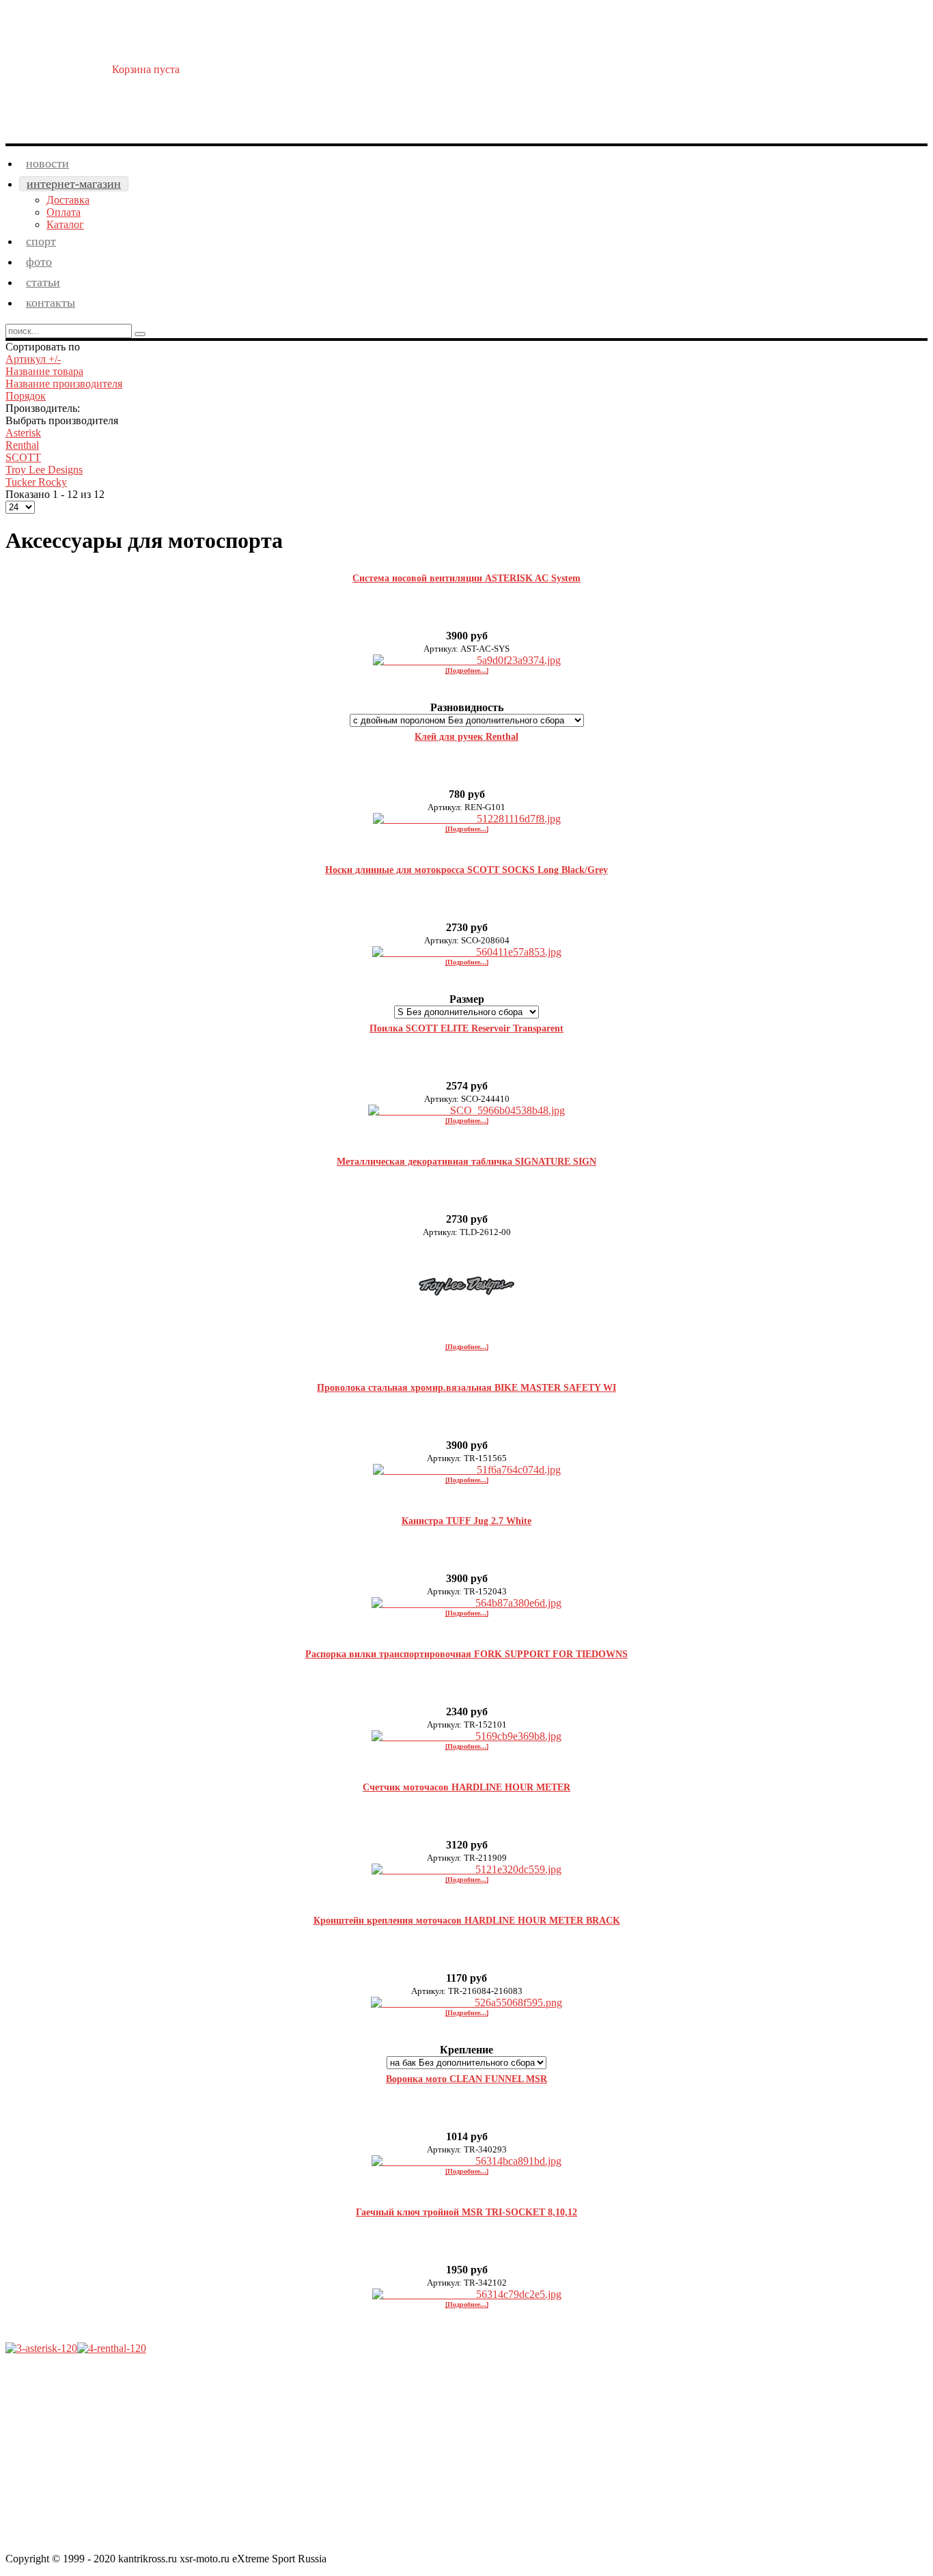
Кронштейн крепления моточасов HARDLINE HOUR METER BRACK (467, 1921)
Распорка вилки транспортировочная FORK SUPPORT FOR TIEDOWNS (466, 1654)
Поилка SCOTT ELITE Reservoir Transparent (466, 1028)
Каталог (65, 224)
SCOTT (23, 457)
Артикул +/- (33, 359)
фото (39, 262)
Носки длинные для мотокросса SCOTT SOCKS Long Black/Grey (466, 870)
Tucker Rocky (36, 482)
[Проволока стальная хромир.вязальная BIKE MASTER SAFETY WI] (467, 1470)
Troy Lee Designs (44, 470)
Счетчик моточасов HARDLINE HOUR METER (466, 1787)
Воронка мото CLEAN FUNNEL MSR (466, 2079)
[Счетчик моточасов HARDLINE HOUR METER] (466, 1869)
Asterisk (23, 433)
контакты (51, 303)
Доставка (68, 200)
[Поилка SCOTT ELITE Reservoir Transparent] (466, 1110)
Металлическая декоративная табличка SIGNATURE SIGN (466, 1162)
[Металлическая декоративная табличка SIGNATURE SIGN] (466, 1337)
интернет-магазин (74, 184)
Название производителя (64, 384)
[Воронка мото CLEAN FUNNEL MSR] (466, 2161)
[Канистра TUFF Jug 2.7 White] (466, 1603)
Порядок (26, 396)
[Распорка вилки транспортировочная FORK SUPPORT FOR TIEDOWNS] (466, 1736)
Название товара (44, 371)
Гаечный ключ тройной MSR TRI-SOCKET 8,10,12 (466, 2212)
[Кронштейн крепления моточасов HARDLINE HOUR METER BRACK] (466, 2003)
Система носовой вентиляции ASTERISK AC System (466, 578)
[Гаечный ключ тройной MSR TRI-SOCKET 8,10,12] (467, 2294)
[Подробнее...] (467, 670)
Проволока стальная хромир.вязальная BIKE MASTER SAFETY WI (466, 1388)
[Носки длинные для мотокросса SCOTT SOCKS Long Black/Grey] (467, 952)
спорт (41, 241)
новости (47, 163)
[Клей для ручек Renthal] (467, 819)
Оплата (64, 212)
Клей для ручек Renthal (466, 737)
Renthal (22, 445)
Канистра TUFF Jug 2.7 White (466, 1521)
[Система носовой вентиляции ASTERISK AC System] (467, 660)
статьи (43, 282)
